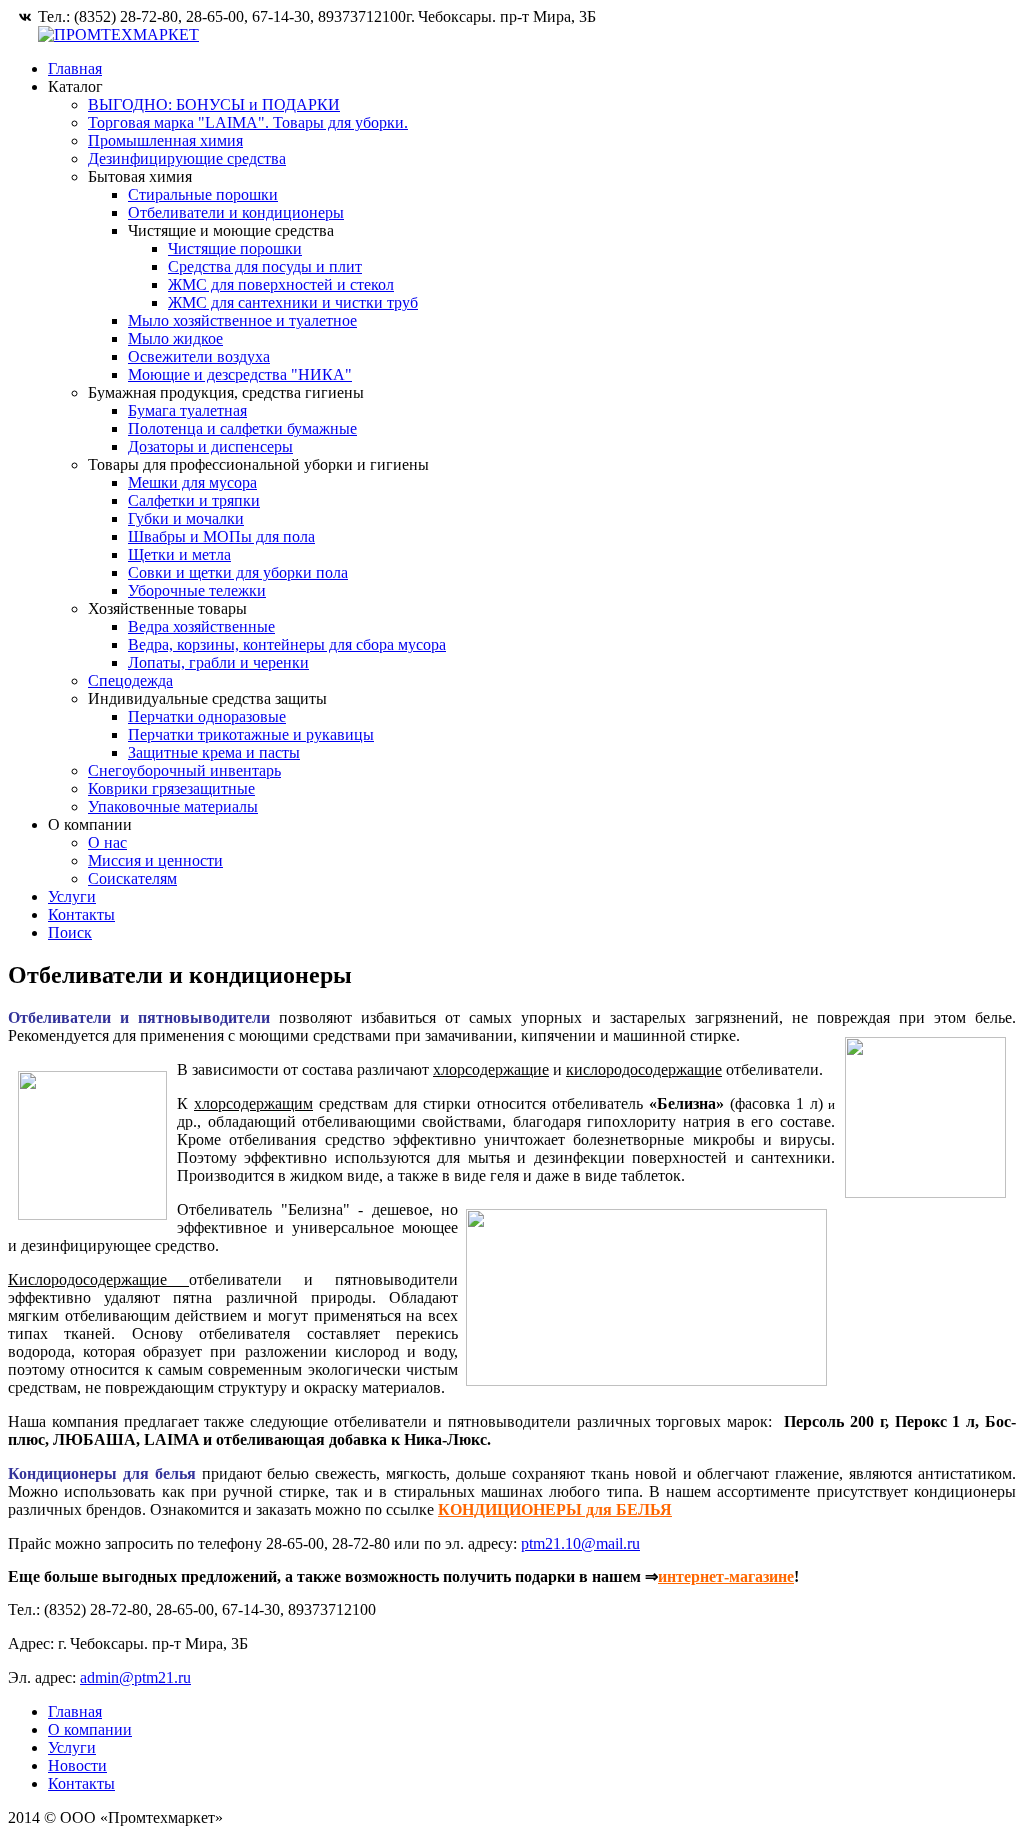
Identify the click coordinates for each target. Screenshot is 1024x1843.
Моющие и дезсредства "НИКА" (240, 374)
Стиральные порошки (203, 194)
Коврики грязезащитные (171, 788)
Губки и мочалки (186, 518)
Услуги (72, 896)
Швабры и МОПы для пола (221, 536)
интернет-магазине (726, 1576)
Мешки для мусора (192, 482)
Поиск (70, 932)
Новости (77, 1765)
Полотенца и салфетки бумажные (242, 428)
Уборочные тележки (197, 590)
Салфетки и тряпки (194, 500)
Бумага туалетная (187, 410)
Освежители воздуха (199, 356)
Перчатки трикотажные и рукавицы (251, 734)
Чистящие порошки (235, 248)
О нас (107, 842)
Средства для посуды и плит (265, 266)
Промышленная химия (165, 140)
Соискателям (132, 878)
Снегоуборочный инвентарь (184, 770)
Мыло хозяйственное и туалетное (242, 320)
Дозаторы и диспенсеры (210, 446)
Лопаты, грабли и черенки (218, 662)
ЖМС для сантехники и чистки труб (293, 302)
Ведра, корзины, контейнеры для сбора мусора (287, 644)
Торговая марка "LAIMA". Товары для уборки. (248, 122)
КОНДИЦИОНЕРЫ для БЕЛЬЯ (555, 1509)
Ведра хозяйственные (201, 626)
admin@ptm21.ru (135, 1677)
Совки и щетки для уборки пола (238, 572)
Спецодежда (130, 680)
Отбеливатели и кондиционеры (236, 212)
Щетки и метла (179, 554)
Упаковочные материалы (173, 806)
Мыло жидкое (175, 338)
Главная (75, 68)
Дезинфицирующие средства (187, 158)
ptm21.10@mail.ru (580, 1543)
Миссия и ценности (155, 860)
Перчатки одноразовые (207, 716)
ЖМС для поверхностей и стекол (281, 284)
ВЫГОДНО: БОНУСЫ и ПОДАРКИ (214, 104)
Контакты (81, 914)
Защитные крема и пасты (214, 752)
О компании (90, 1729)
